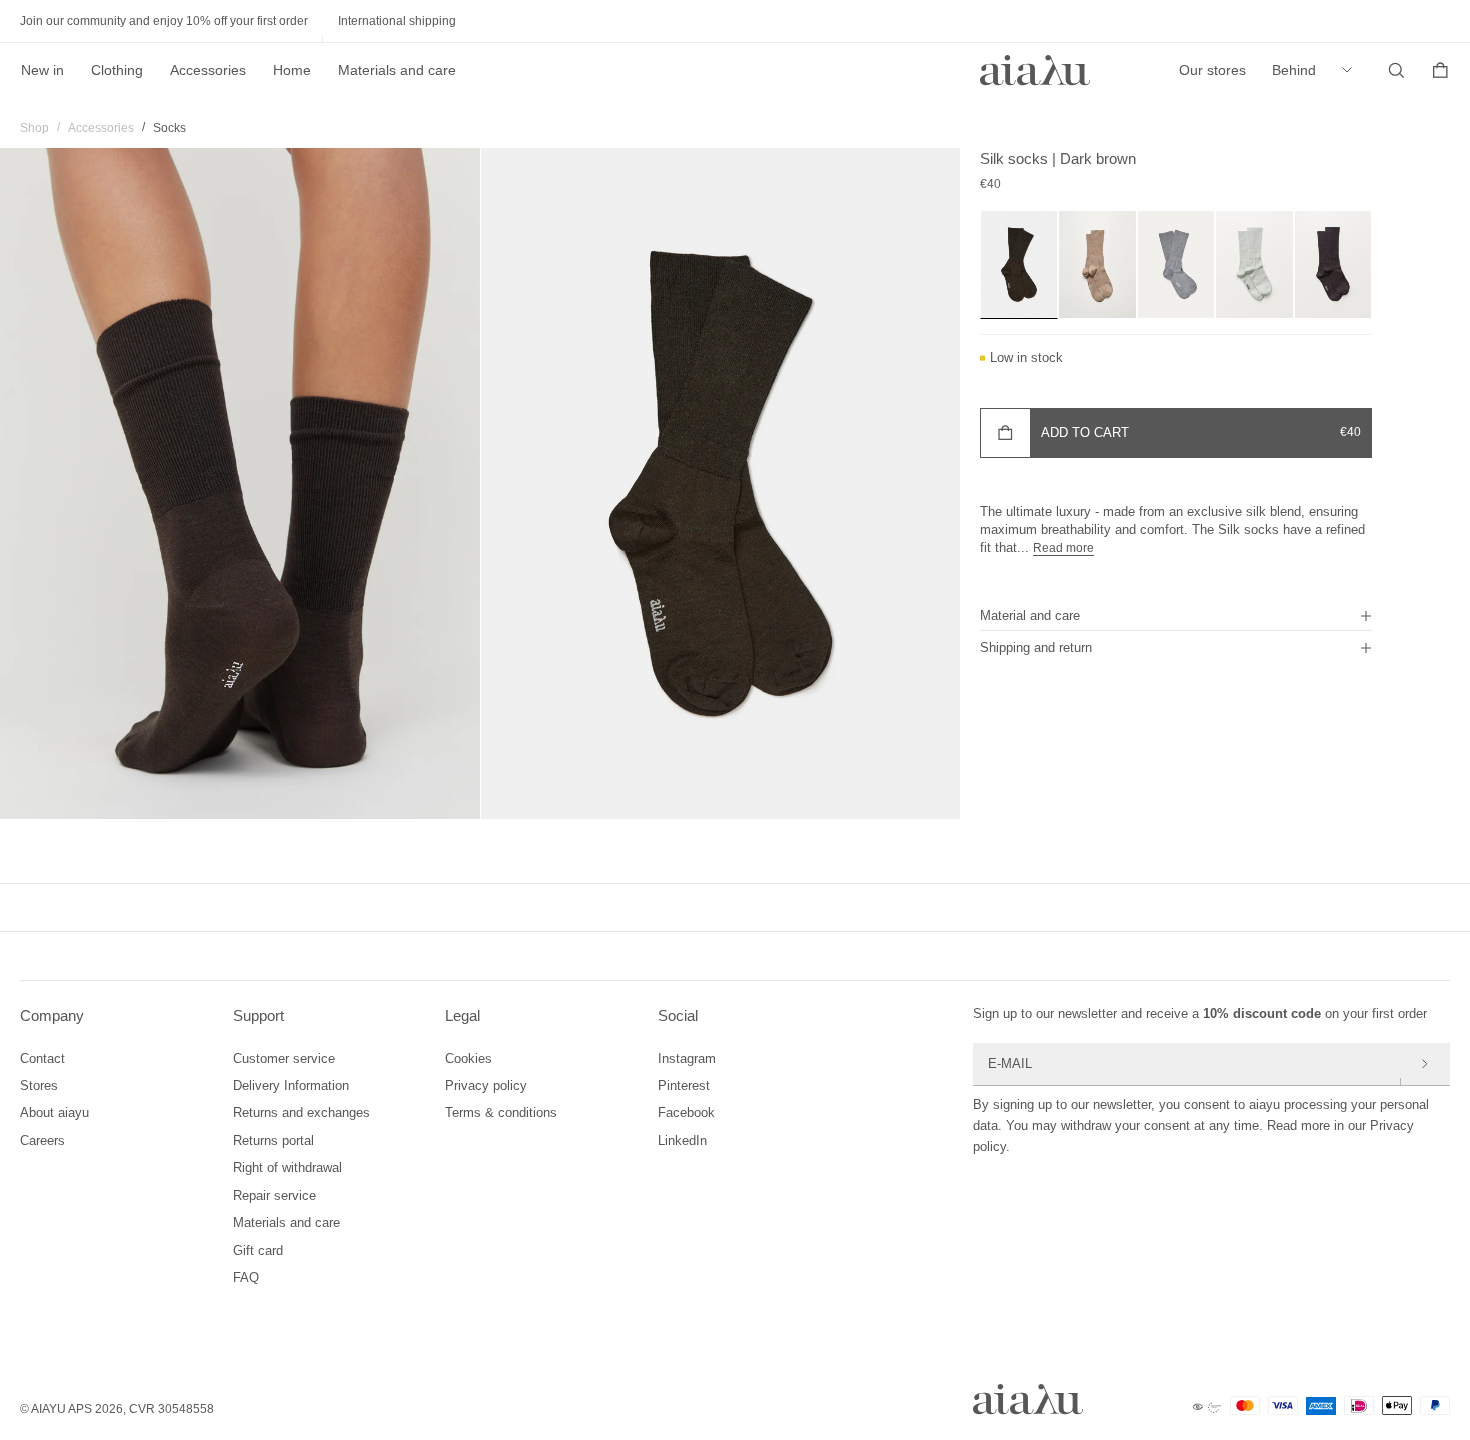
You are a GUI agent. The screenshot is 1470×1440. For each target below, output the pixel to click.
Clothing (117, 70)
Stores (39, 1085)
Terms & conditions (501, 1112)
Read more (1063, 548)
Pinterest (684, 1085)
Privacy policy (486, 1085)
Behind (1294, 70)
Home (292, 70)
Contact (42, 1058)
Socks (169, 128)
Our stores (1212, 70)
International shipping (397, 21)
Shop (34, 128)
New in (42, 70)
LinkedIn (682, 1140)
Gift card (258, 1250)
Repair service (274, 1195)
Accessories (208, 70)
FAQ (246, 1277)
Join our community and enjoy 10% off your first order (164, 21)
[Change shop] (1352, 70)
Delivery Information (291, 1085)
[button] (1176, 615)
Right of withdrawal (287, 1167)
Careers (42, 1140)
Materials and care (397, 70)
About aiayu (54, 1112)
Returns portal (273, 1140)
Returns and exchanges (301, 1112)
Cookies (468, 1058)
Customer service (284, 1058)
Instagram (687, 1058)
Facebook (686, 1112)
